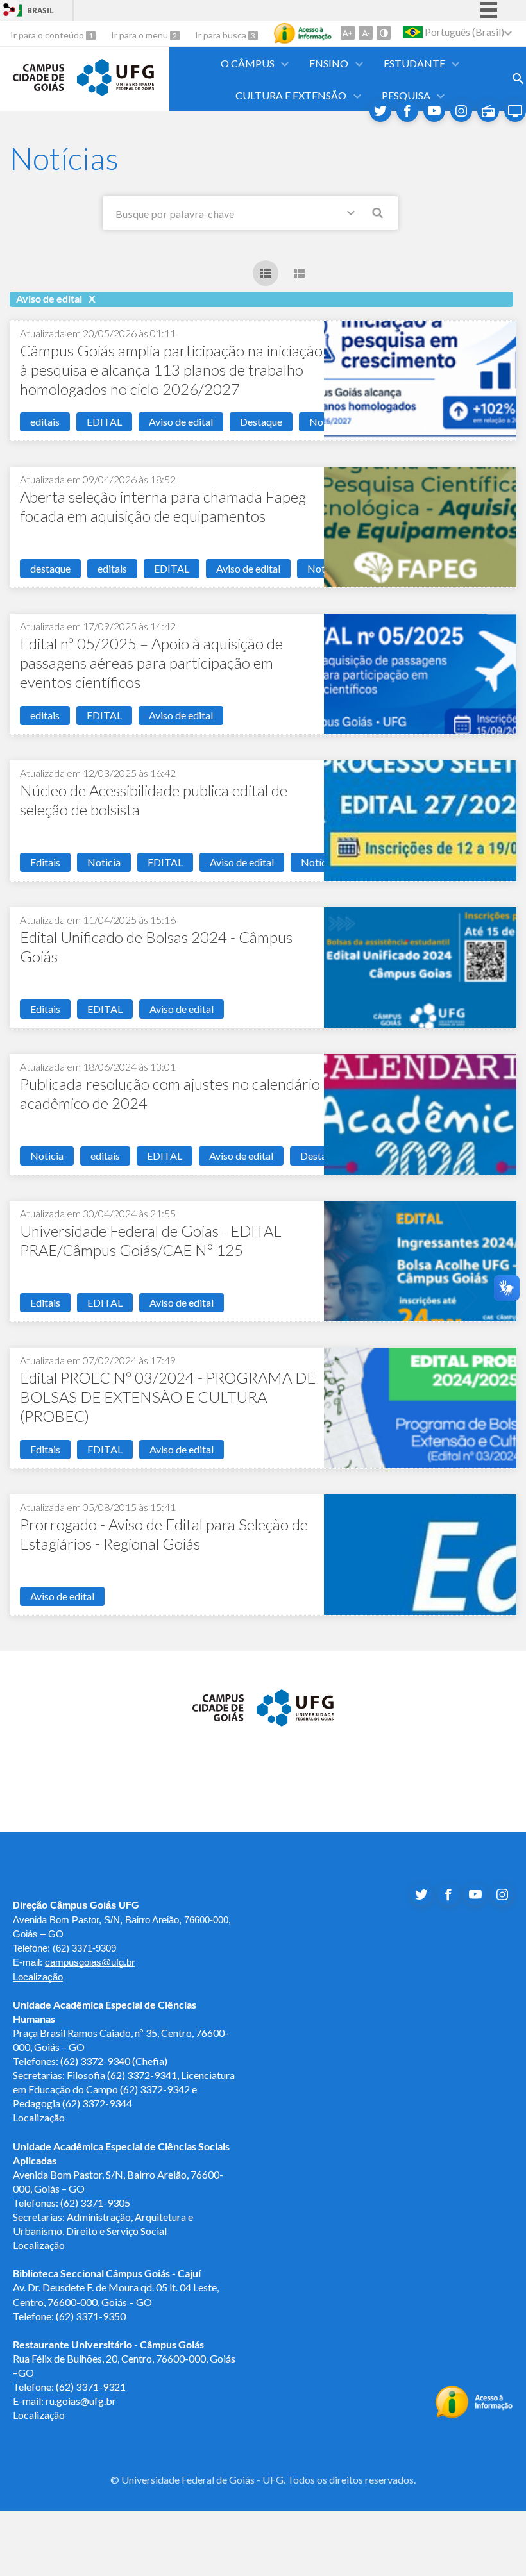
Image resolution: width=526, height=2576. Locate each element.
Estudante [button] (414, 63)
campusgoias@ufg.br (90, 1962)
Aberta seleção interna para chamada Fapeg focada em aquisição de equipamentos (163, 506)
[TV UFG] (515, 111)
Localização (38, 1977)
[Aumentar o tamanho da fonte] (348, 33)
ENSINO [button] (329, 63)
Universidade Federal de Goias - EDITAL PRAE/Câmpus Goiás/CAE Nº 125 (151, 1240)
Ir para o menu (140, 35)
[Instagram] (461, 111)
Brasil (40, 11)
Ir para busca (222, 35)
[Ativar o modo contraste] (384, 33)
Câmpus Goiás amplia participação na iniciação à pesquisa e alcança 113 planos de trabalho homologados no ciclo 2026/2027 (171, 370)
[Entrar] (10, 11)
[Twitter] (380, 111)
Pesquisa (406, 95)
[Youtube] (434, 111)
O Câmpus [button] (248, 63)
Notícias (320, 862)
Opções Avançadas (353, 215)
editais (45, 422)
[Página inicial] (38, 87)
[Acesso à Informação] (303, 33)
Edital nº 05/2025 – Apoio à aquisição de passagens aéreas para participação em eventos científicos (151, 663)
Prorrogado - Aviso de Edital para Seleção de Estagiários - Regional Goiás (164, 1534)
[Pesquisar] (378, 215)
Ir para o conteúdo (48, 35)
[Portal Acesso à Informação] (474, 2414)
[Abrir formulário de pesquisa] (518, 79)
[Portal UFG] (115, 92)
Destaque (261, 422)
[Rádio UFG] (488, 111)
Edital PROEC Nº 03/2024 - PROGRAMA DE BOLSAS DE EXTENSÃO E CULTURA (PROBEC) (168, 1397)
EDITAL (104, 422)
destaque (50, 568)
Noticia (104, 862)
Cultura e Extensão (291, 95)
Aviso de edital (181, 422)
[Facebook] (407, 111)
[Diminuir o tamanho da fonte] (366, 33)
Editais (45, 862)
